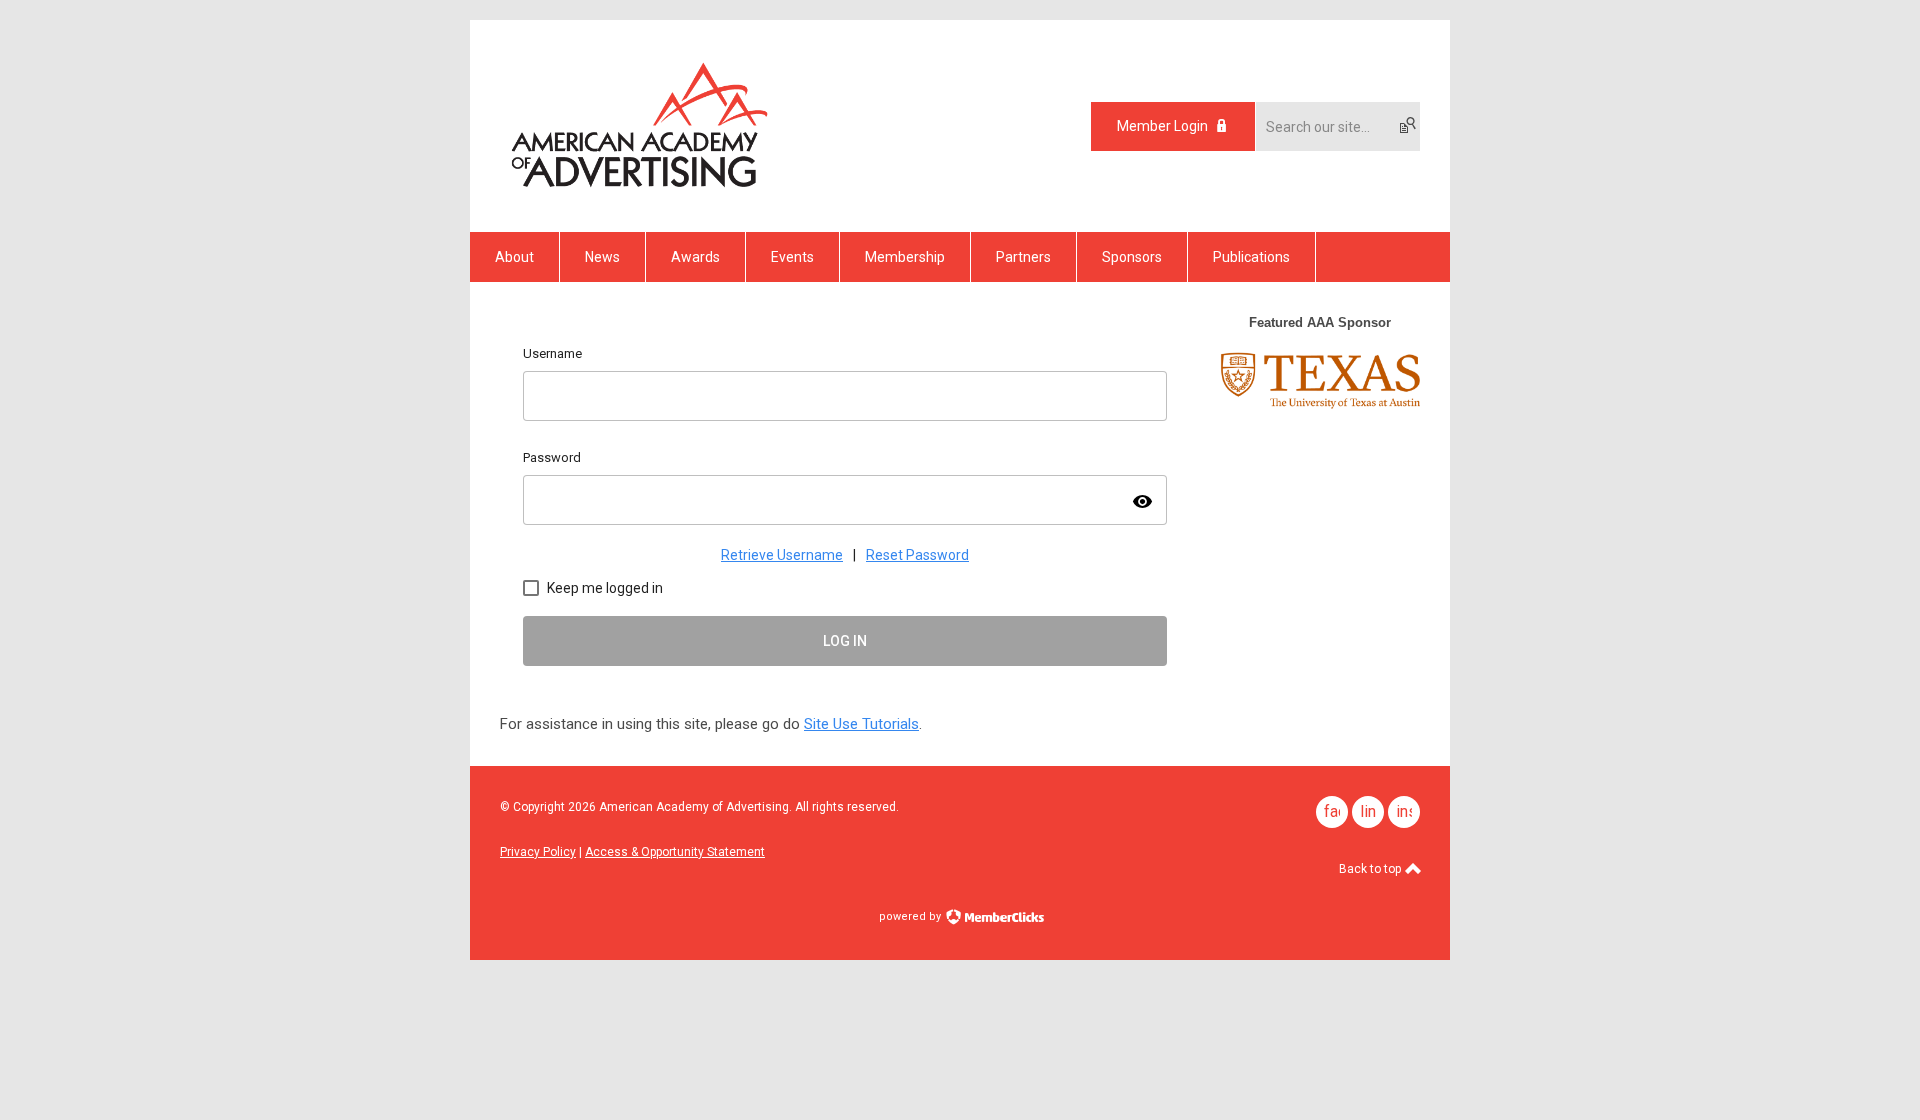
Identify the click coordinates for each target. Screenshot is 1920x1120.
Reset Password (917, 555)
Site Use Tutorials (861, 724)
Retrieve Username (782, 555)
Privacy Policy (538, 852)
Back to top (1371, 869)
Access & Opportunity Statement (675, 852)
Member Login (1162, 126)
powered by (911, 916)
